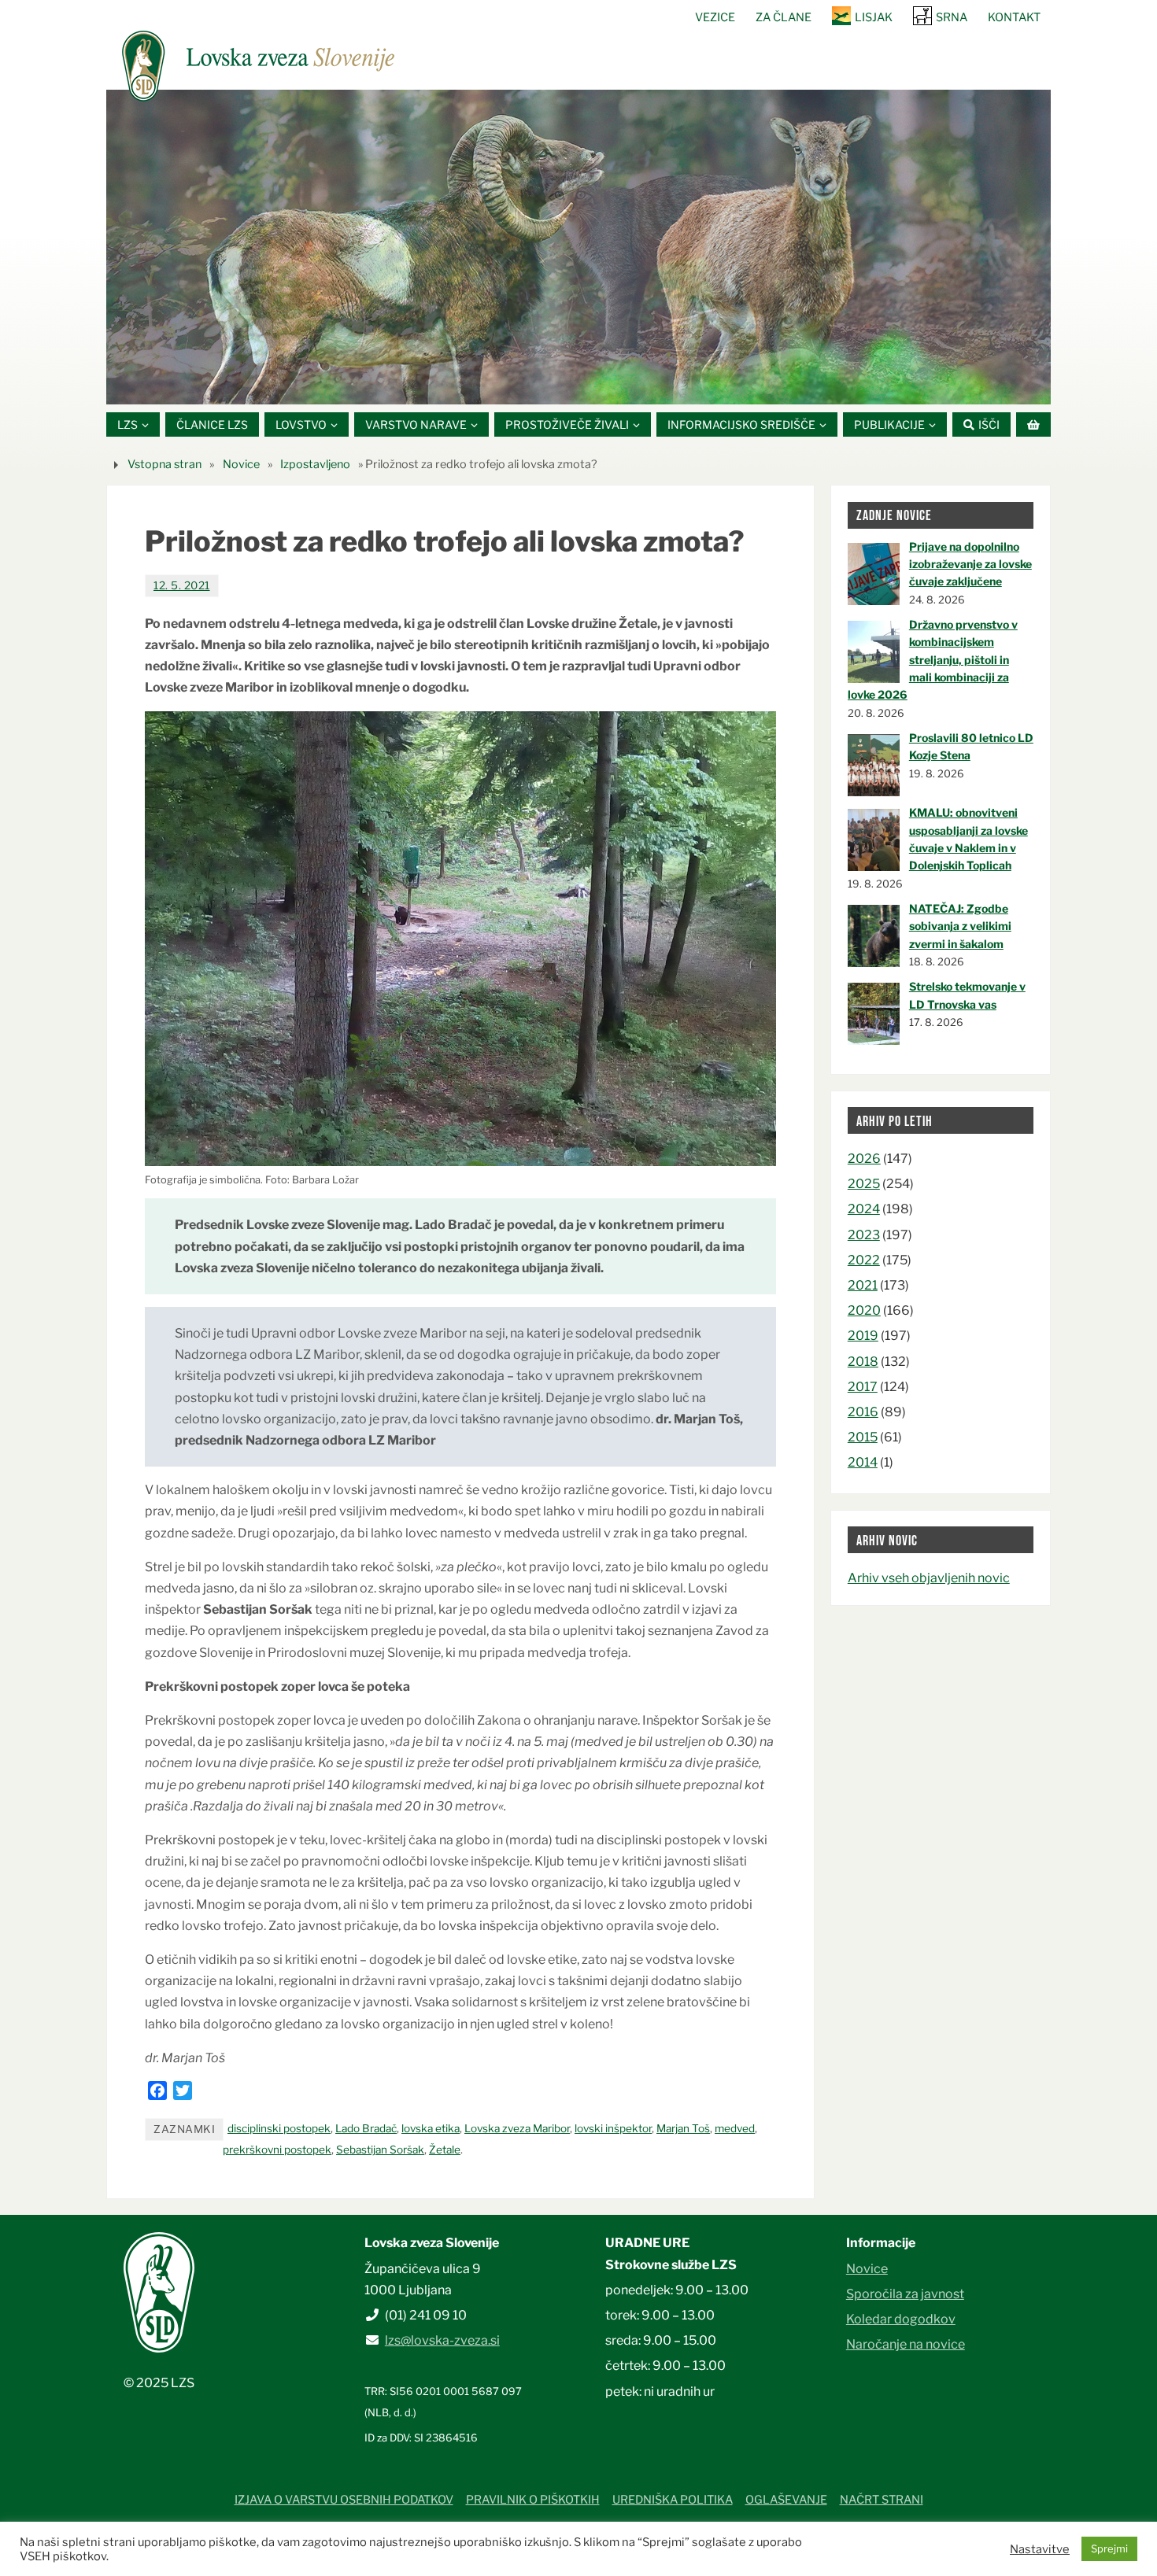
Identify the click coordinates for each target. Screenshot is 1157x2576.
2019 (863, 1336)
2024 (864, 1209)
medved (735, 2128)
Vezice (715, 17)
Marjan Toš (683, 2128)
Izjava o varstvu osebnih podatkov (344, 2500)
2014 (863, 1462)
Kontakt (1014, 17)
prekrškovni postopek (277, 2150)
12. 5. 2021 (182, 585)
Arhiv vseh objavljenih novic (929, 1578)
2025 (864, 1184)
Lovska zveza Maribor (517, 2128)
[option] (578, 247)
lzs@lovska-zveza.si (442, 2340)
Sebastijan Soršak (380, 2150)
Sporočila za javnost (905, 2294)
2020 (864, 1310)
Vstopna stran (164, 464)
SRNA (952, 17)
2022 (864, 1260)
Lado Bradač (366, 2128)
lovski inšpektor (613, 2128)
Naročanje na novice (906, 2344)
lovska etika (431, 2128)
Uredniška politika (673, 2500)
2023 (864, 1235)
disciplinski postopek (279, 2128)
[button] (531, 385)
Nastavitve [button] (1040, 2549)
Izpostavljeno (315, 464)
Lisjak (874, 17)
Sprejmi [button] (1109, 2548)
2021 (863, 1285)
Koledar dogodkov (901, 2319)
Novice (241, 464)
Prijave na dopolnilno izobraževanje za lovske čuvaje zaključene (970, 564)
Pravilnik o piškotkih (533, 2500)
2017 (863, 1387)
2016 (863, 1412)
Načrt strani (882, 2500)
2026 (864, 1159)
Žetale (445, 2150)
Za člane (784, 17)
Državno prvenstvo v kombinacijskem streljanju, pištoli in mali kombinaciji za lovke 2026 (933, 660)
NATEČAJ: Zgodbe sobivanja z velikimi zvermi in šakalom (960, 926)
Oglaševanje (786, 2500)
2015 (863, 1437)
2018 (863, 1362)
